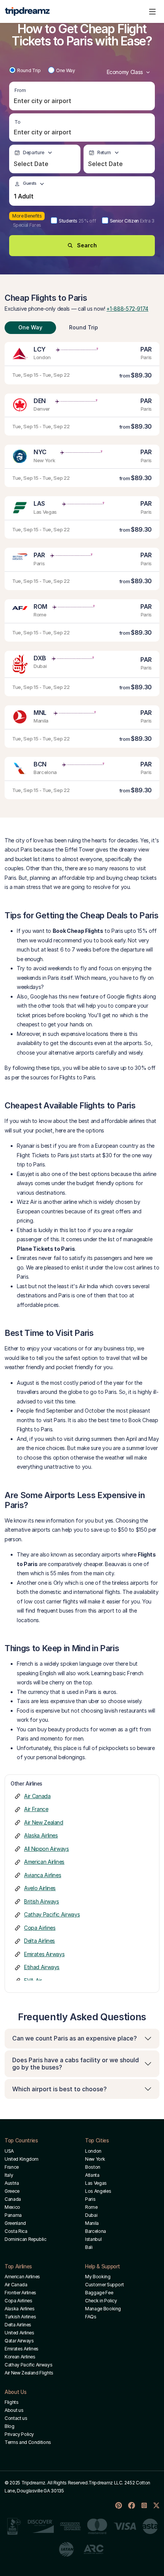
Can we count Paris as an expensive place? (75, 2038)
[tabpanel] (82, 571)
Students (77, 221)
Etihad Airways (42, 1967)
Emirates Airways (44, 1954)
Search (87, 245)
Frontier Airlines (20, 2293)
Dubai (91, 2215)
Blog (10, 2426)
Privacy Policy (19, 2434)
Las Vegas (96, 2183)
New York (95, 2159)
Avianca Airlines (43, 1875)
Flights (12, 2402)
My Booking (98, 2277)
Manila (92, 2223)
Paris (90, 2199)
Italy (9, 2175)
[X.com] (156, 2505)
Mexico (12, 2207)
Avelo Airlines (40, 1888)
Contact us (16, 2418)
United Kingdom (22, 2159)
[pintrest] (119, 2505)
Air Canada (37, 1796)
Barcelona (96, 2231)
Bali (89, 2247)
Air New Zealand (44, 1822)
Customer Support (104, 2285)
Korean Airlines (20, 2357)
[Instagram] (144, 2505)
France (12, 2167)
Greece (12, 2191)
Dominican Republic (26, 2239)
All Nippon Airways (47, 1849)
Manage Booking (103, 2309)
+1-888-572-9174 (127, 309)
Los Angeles (98, 2191)
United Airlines (19, 2333)
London (93, 2151)
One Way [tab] (30, 327)
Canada (13, 2199)
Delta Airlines (39, 1941)
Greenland (15, 2223)
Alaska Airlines (41, 1835)
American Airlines (44, 1862)
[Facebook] (132, 2505)
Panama (13, 2215)
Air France (36, 1809)
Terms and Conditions (28, 2442)
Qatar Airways (19, 2341)
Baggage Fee (99, 2293)
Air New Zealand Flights (29, 2373)
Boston (93, 2167)
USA (9, 2151)
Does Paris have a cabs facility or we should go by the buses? (76, 2064)
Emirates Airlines (22, 2349)
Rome (91, 2207)
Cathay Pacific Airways (52, 1914)
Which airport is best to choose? (59, 2089)
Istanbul (93, 2239)
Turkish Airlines (20, 2317)
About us (14, 2410)
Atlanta (92, 2175)
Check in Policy (101, 2301)
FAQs (91, 2317)
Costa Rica (16, 2231)
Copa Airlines (40, 1928)
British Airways (42, 1901)
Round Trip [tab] (84, 327)
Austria (12, 2183)
